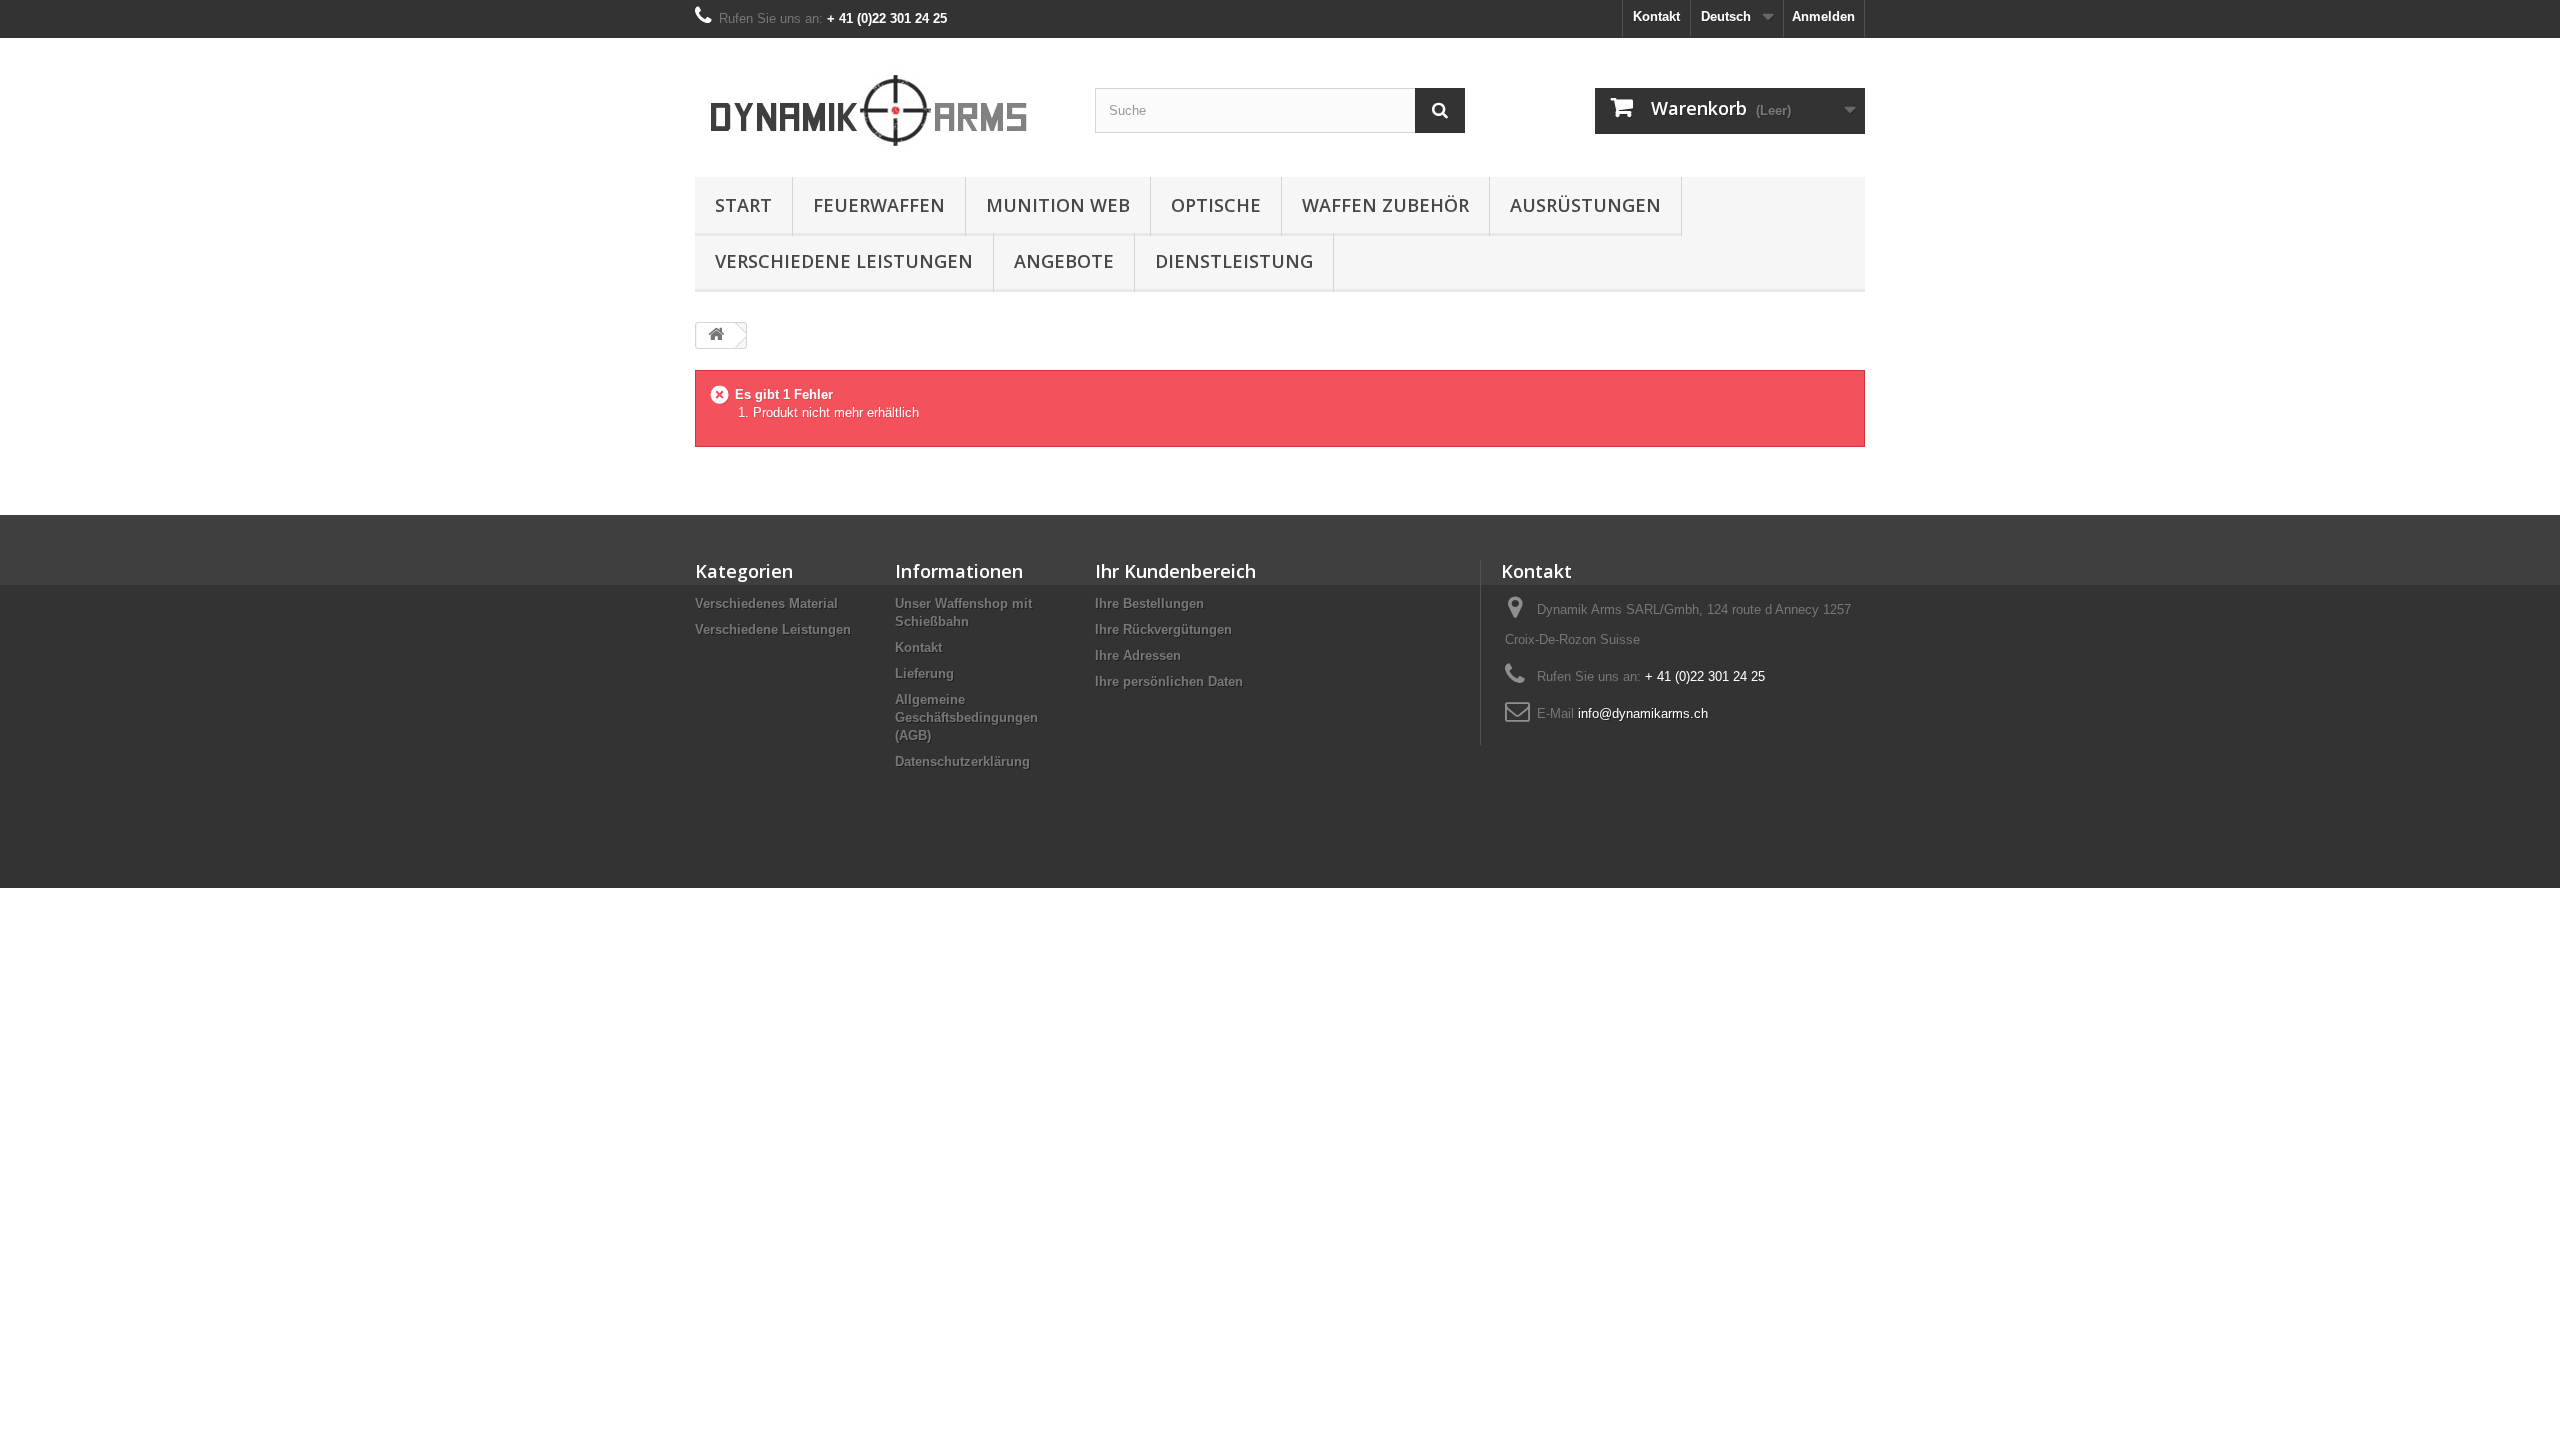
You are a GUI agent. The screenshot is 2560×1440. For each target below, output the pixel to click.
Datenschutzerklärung (962, 761)
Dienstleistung (1234, 261)
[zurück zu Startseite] (716, 335)
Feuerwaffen (879, 205)
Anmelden (1823, 16)
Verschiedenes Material (766, 603)
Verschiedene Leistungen (844, 261)
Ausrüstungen (1585, 205)
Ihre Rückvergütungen (1163, 629)
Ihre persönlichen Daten (1169, 681)
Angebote (1064, 261)
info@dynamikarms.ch (1643, 713)
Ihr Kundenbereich (1175, 571)
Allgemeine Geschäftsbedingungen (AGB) (966, 717)
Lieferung (924, 673)
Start (743, 205)
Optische (1216, 205)
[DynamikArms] (880, 102)
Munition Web (1058, 205)
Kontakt (1656, 16)
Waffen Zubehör (1385, 205)
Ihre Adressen (1138, 655)
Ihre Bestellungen (1149, 603)
